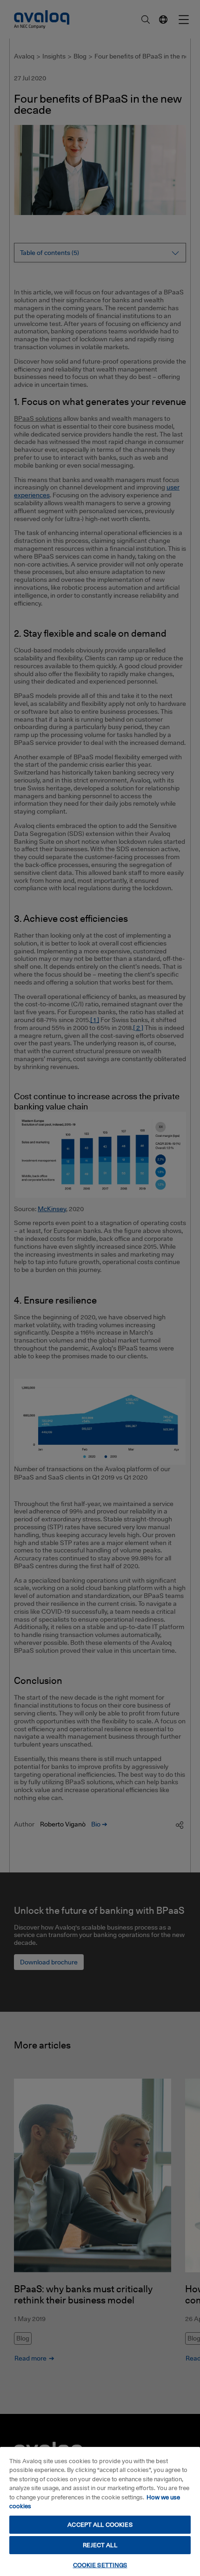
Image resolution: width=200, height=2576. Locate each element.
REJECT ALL (100, 2545)
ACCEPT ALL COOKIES (100, 2524)
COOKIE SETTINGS (100, 2565)
